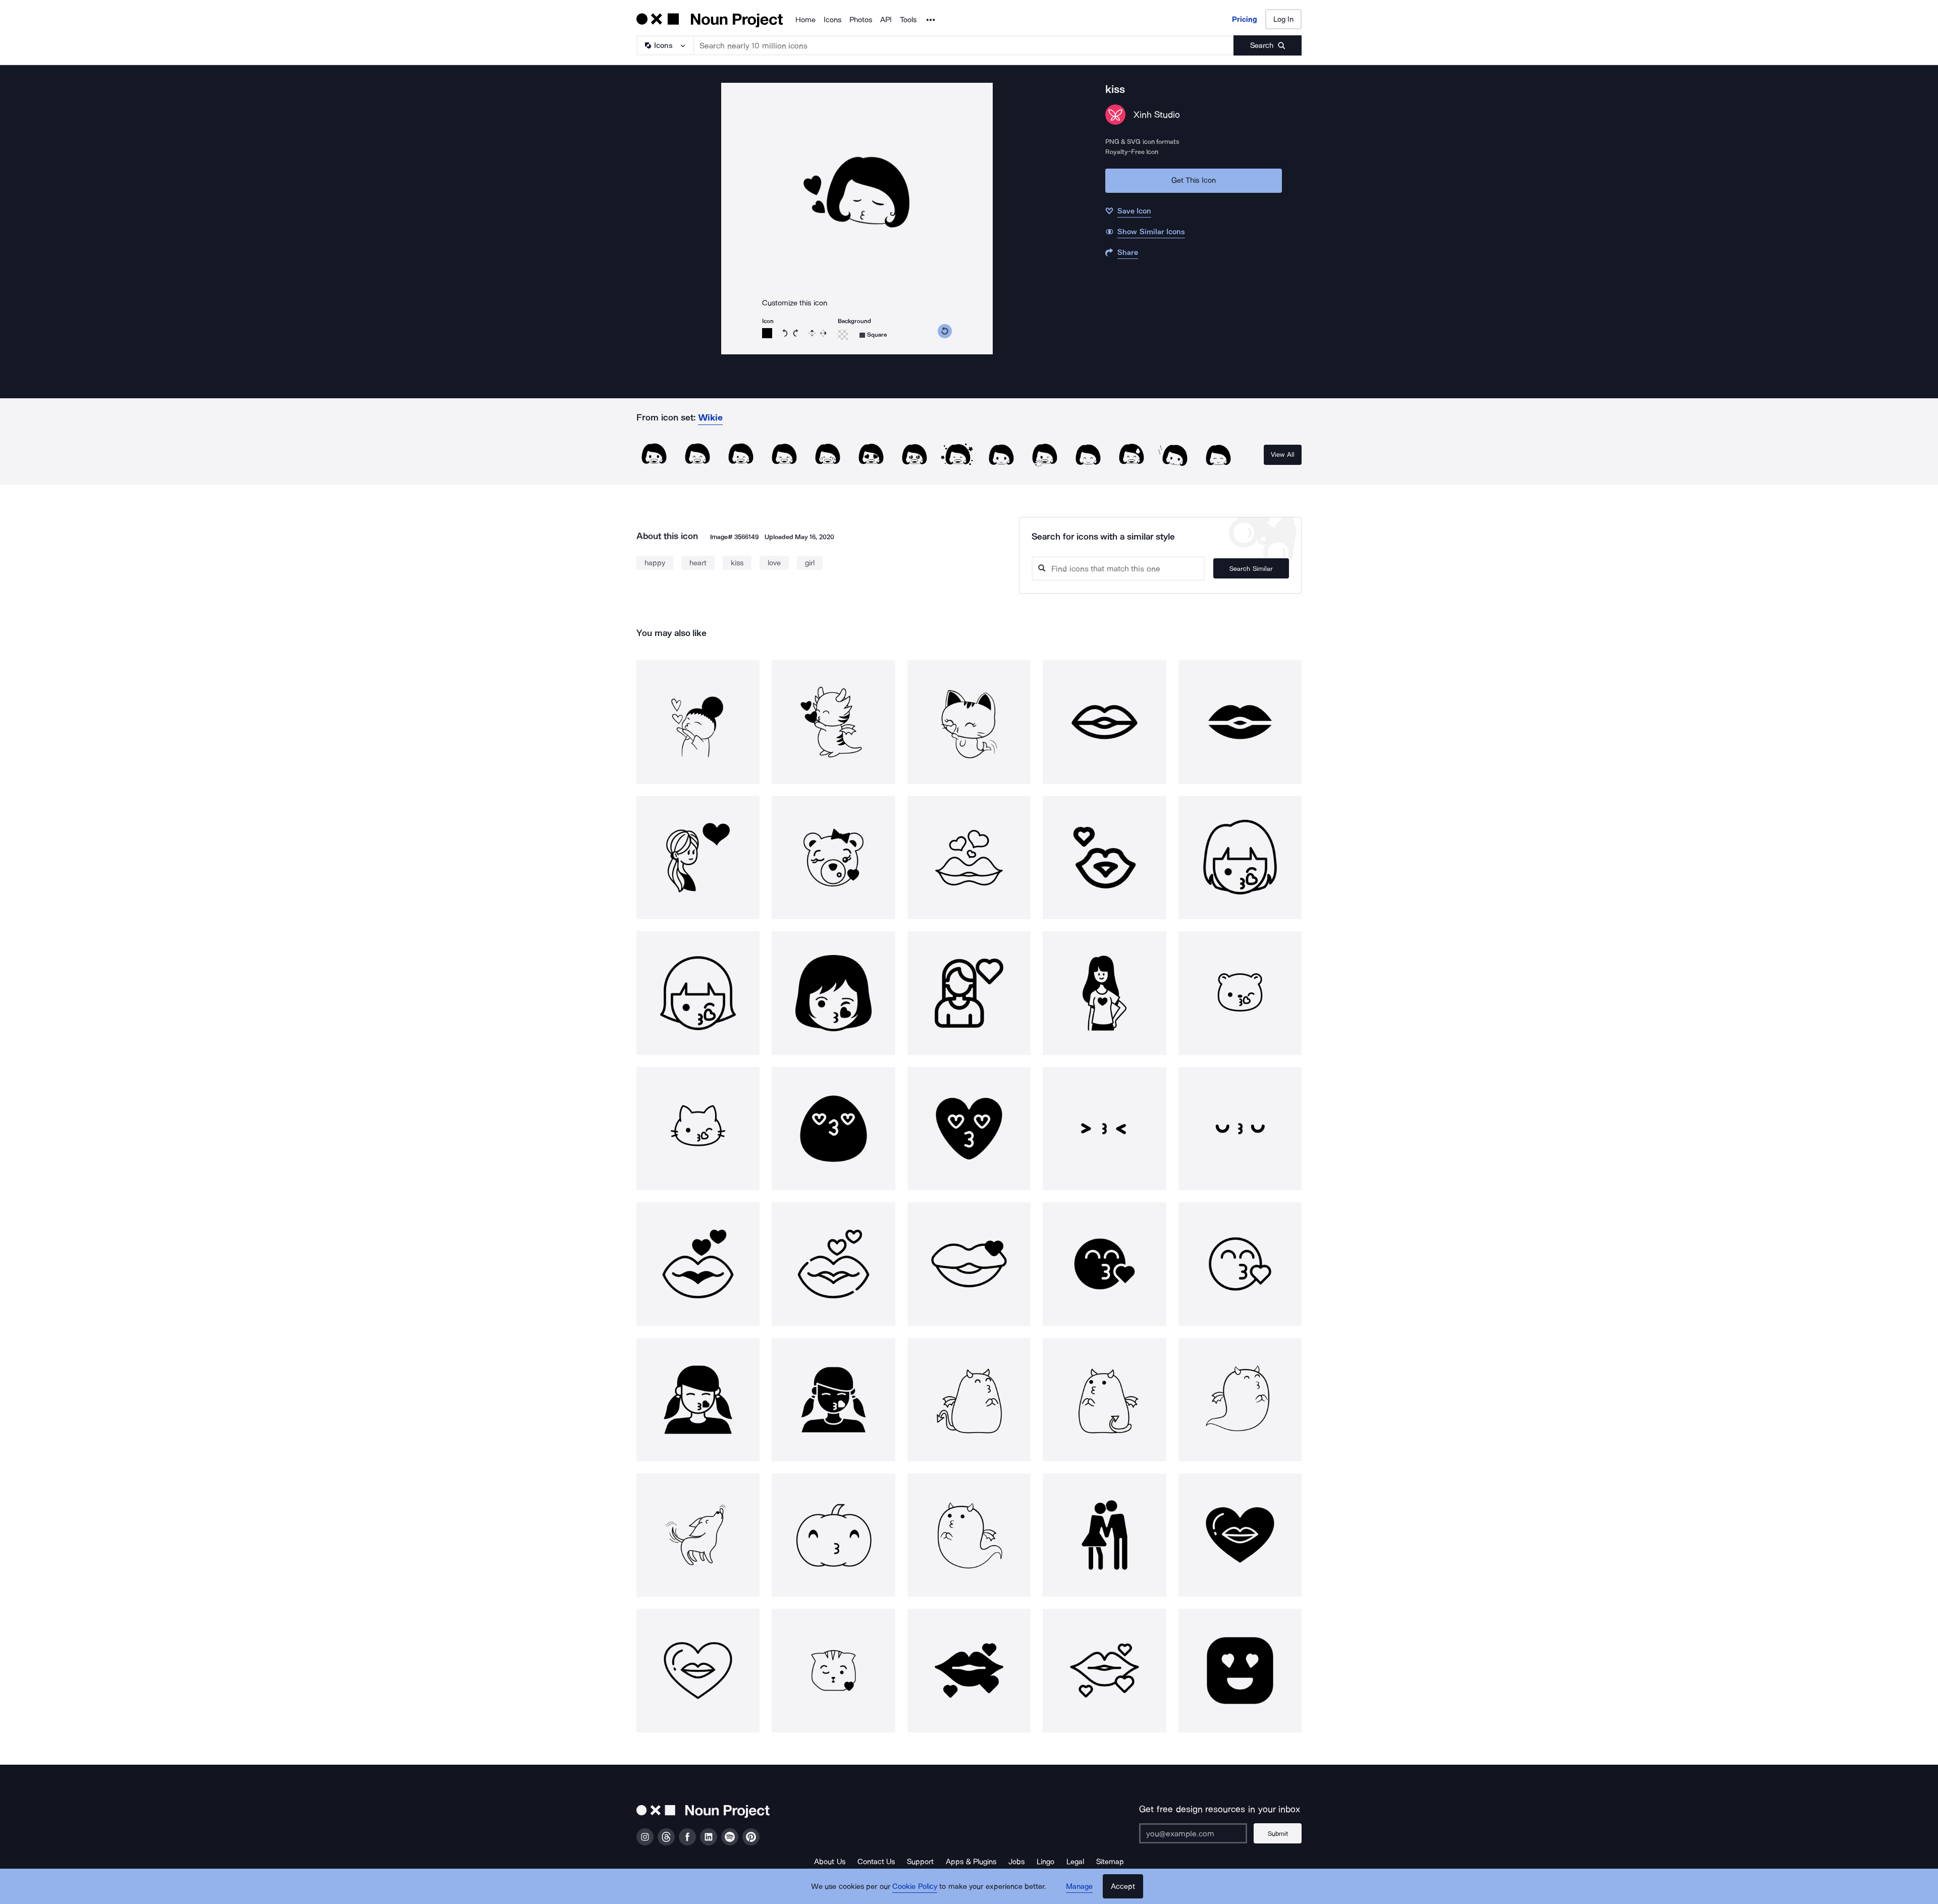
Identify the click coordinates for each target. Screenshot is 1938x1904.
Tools (908, 20)
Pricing (1245, 19)
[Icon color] (767, 333)
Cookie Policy (915, 1886)
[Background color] (843, 335)
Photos (861, 20)
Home (805, 20)
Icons (832, 20)
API (886, 20)
